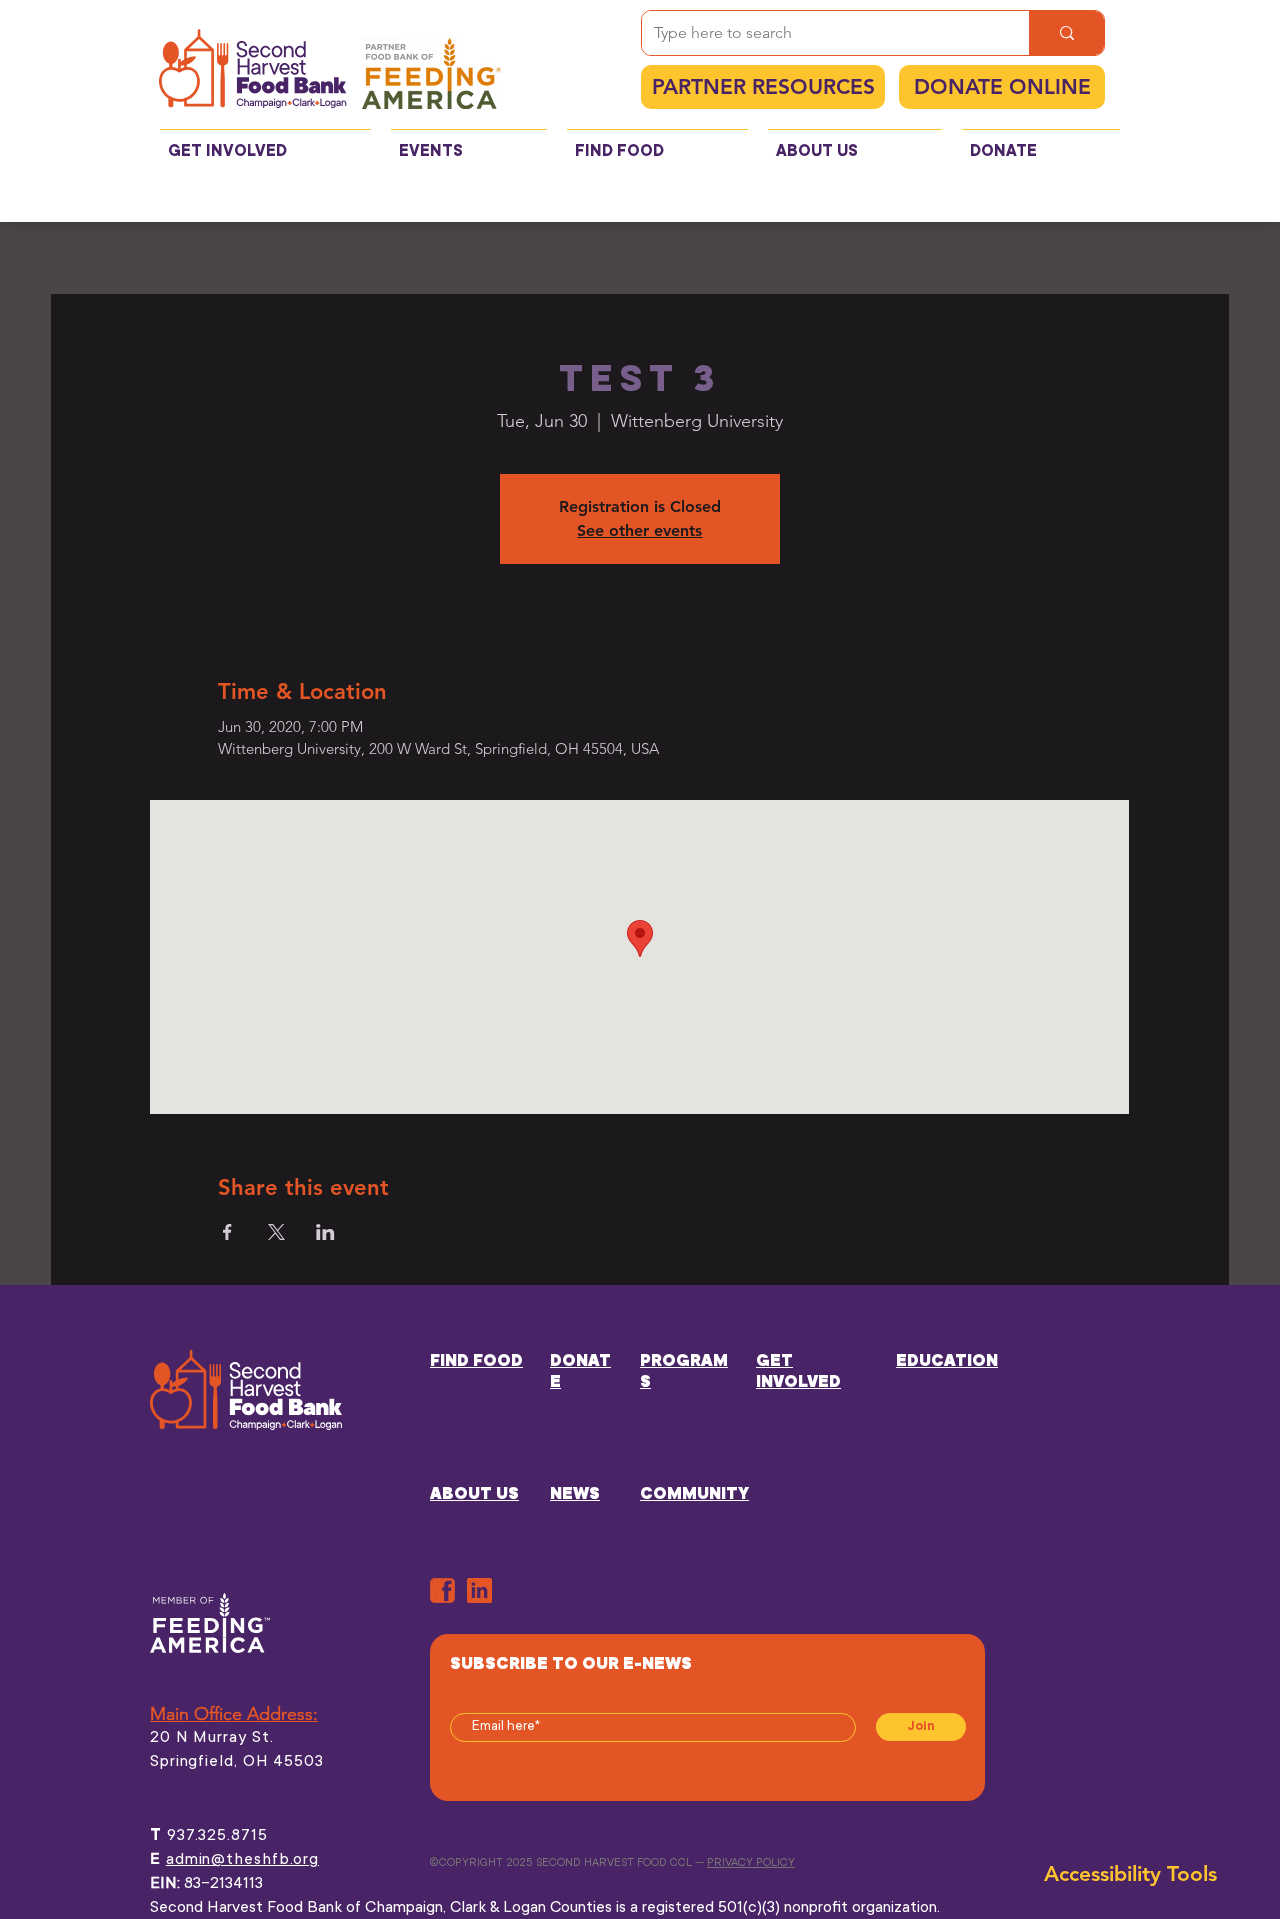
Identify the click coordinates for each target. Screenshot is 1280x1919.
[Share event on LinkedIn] (325, 1232)
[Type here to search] (1066, 33)
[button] (265, 143)
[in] (479, 1590)
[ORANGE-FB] (442, 1590)
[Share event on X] (276, 1232)
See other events (639, 530)
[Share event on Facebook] (227, 1232)
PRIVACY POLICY (751, 1863)
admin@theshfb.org (242, 1860)
